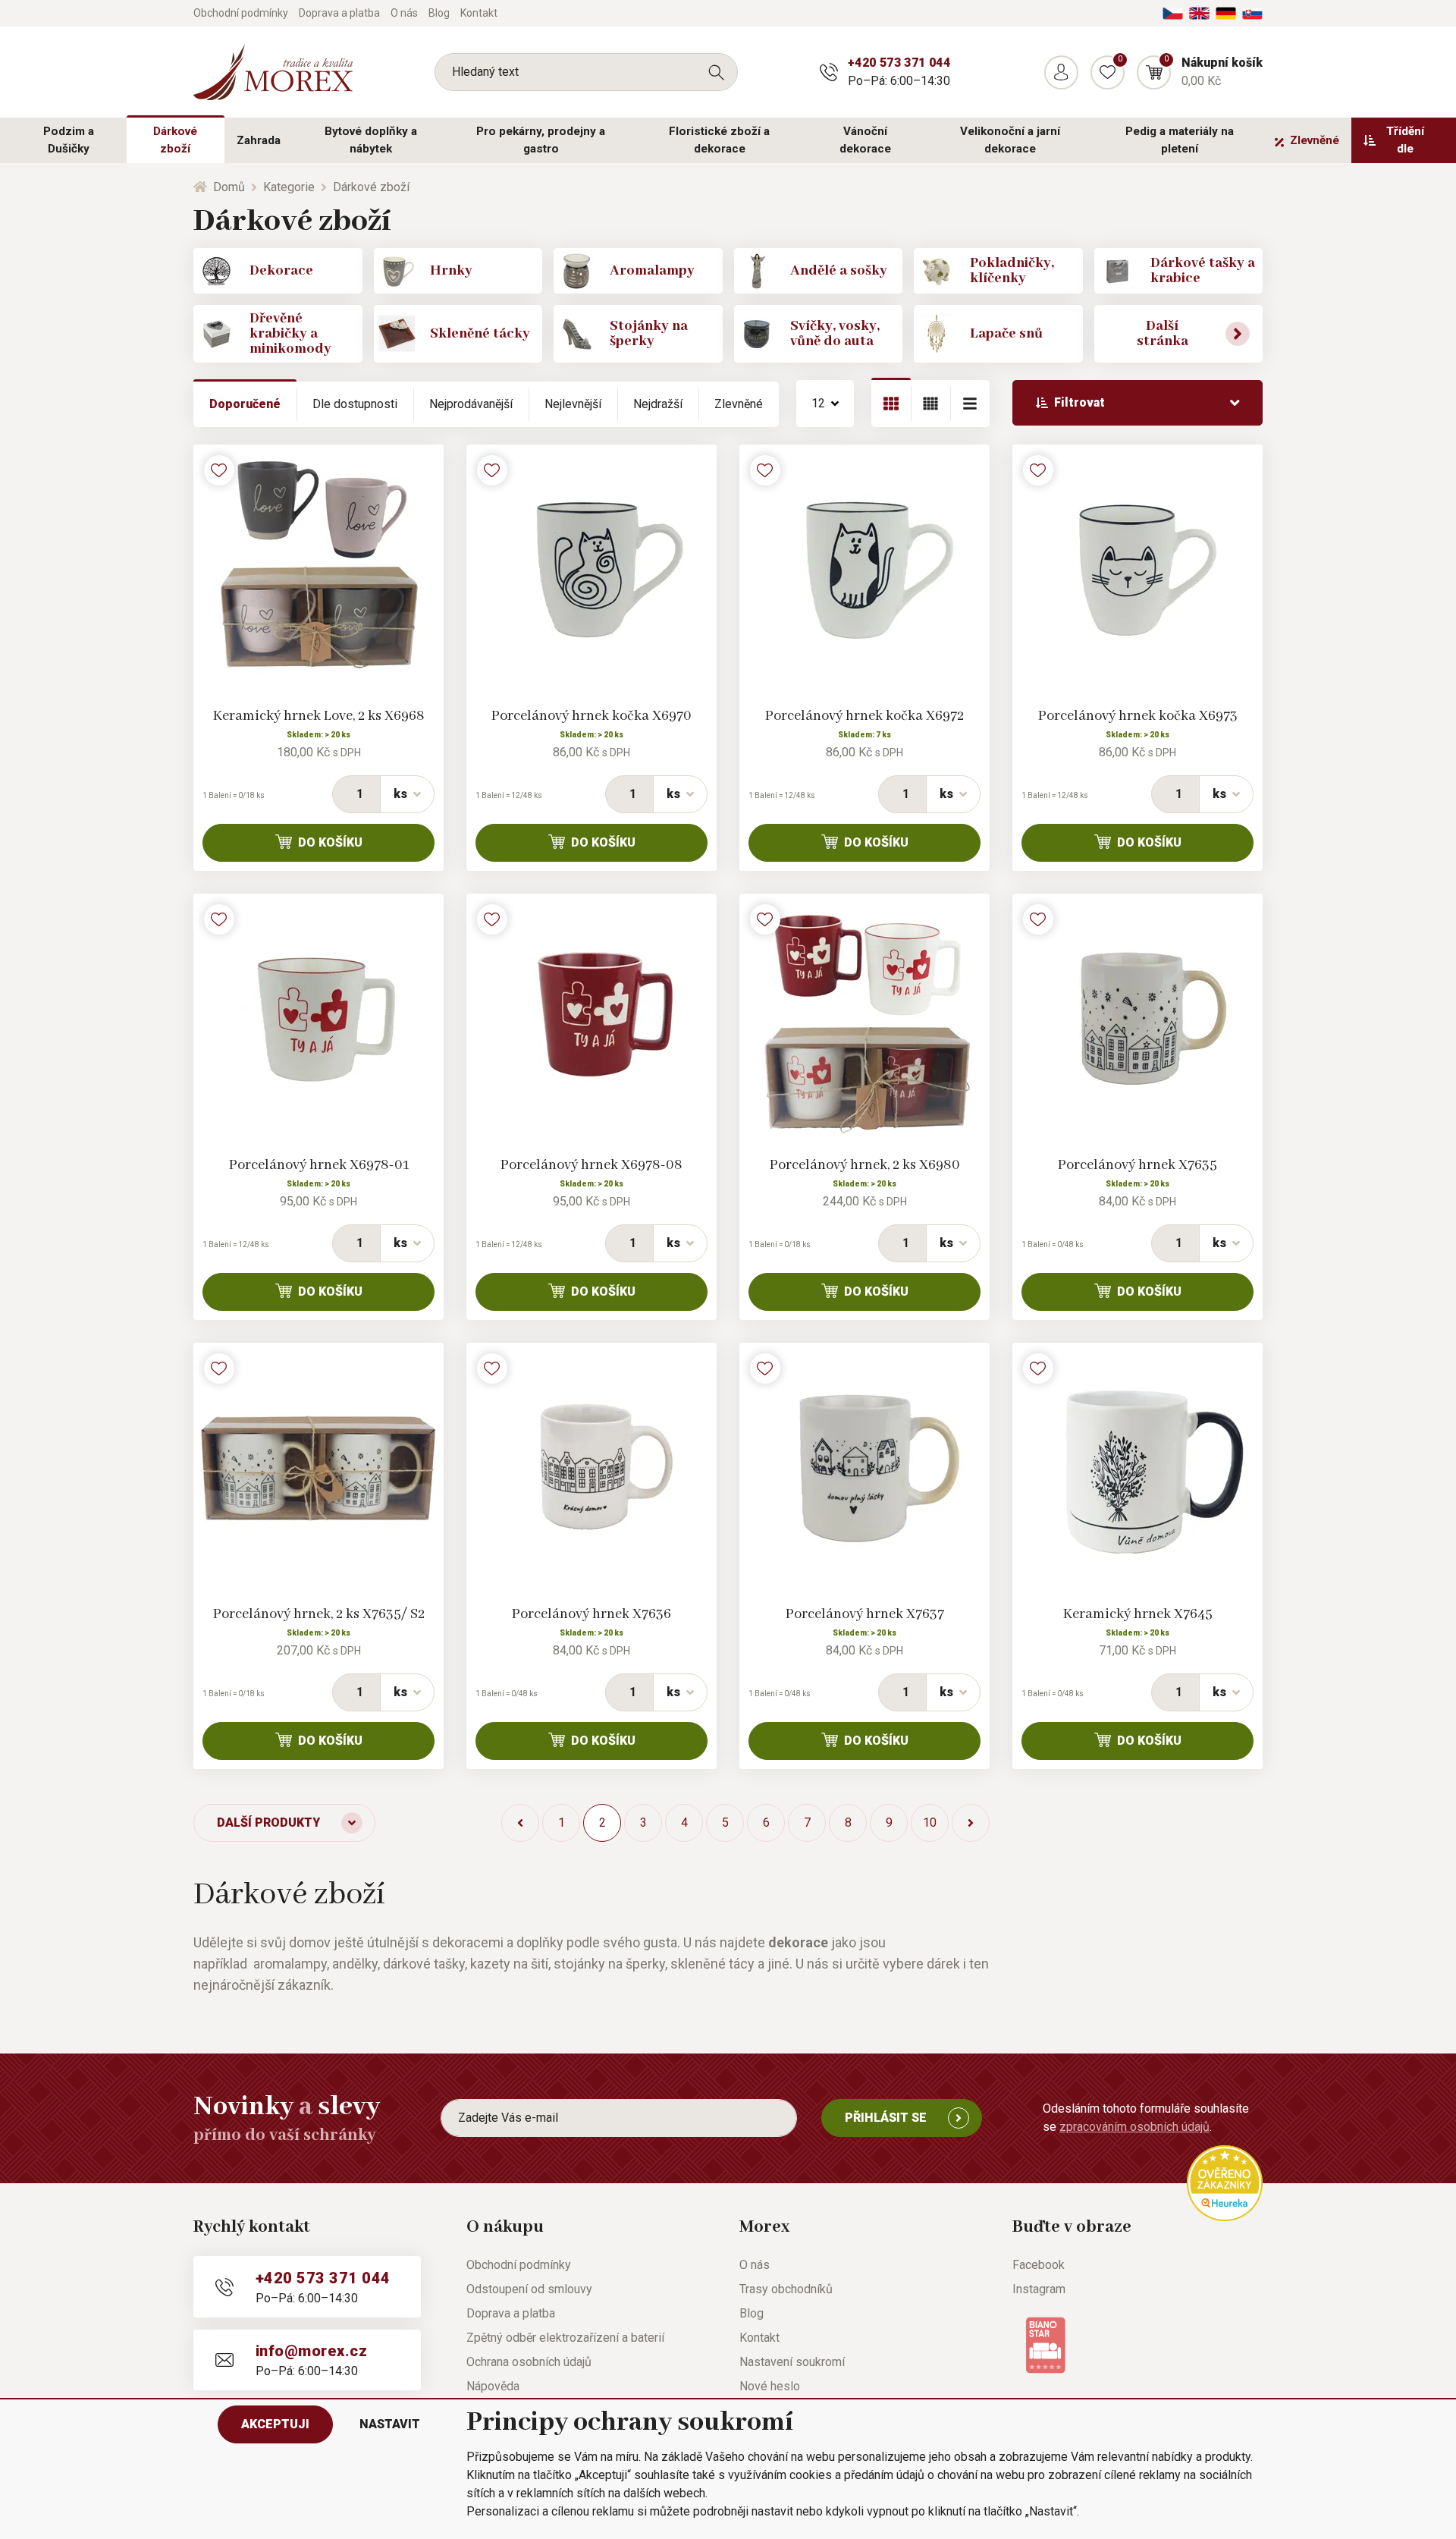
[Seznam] (930, 404)
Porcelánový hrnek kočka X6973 (1138, 716)
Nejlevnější (573, 404)
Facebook (1039, 2265)
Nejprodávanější (471, 404)
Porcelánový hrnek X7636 (591, 1614)
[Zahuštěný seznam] (970, 404)
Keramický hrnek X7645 (1138, 1614)
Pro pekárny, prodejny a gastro (541, 140)
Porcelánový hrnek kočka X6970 (591, 716)
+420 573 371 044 (899, 63)
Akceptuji (275, 2424)
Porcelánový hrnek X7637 (865, 1614)
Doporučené (245, 404)
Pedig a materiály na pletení (1180, 140)
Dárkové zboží (175, 140)
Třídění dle (1405, 140)
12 (818, 403)
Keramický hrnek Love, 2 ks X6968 (319, 716)
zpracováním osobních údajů (1134, 2127)
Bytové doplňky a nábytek (371, 140)
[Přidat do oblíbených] (219, 470)
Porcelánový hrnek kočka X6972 (864, 716)
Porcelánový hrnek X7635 (1137, 1165)
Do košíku (330, 842)
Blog (439, 13)
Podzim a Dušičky (69, 140)
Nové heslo (770, 2386)
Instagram (1039, 2289)
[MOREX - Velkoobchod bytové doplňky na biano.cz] (1045, 2344)
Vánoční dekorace (865, 140)
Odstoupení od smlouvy (529, 2289)
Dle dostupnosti (355, 404)
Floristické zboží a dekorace (719, 140)
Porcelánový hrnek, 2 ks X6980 (865, 1165)
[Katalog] (891, 404)
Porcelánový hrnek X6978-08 (591, 1165)
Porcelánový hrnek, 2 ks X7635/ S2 (319, 1614)
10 (930, 1823)
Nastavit (390, 2424)
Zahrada (259, 140)
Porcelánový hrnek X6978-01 (319, 1165)
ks (400, 794)
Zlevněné (1315, 140)
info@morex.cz (311, 2351)
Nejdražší (658, 404)
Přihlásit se (886, 2118)
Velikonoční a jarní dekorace (1010, 140)
